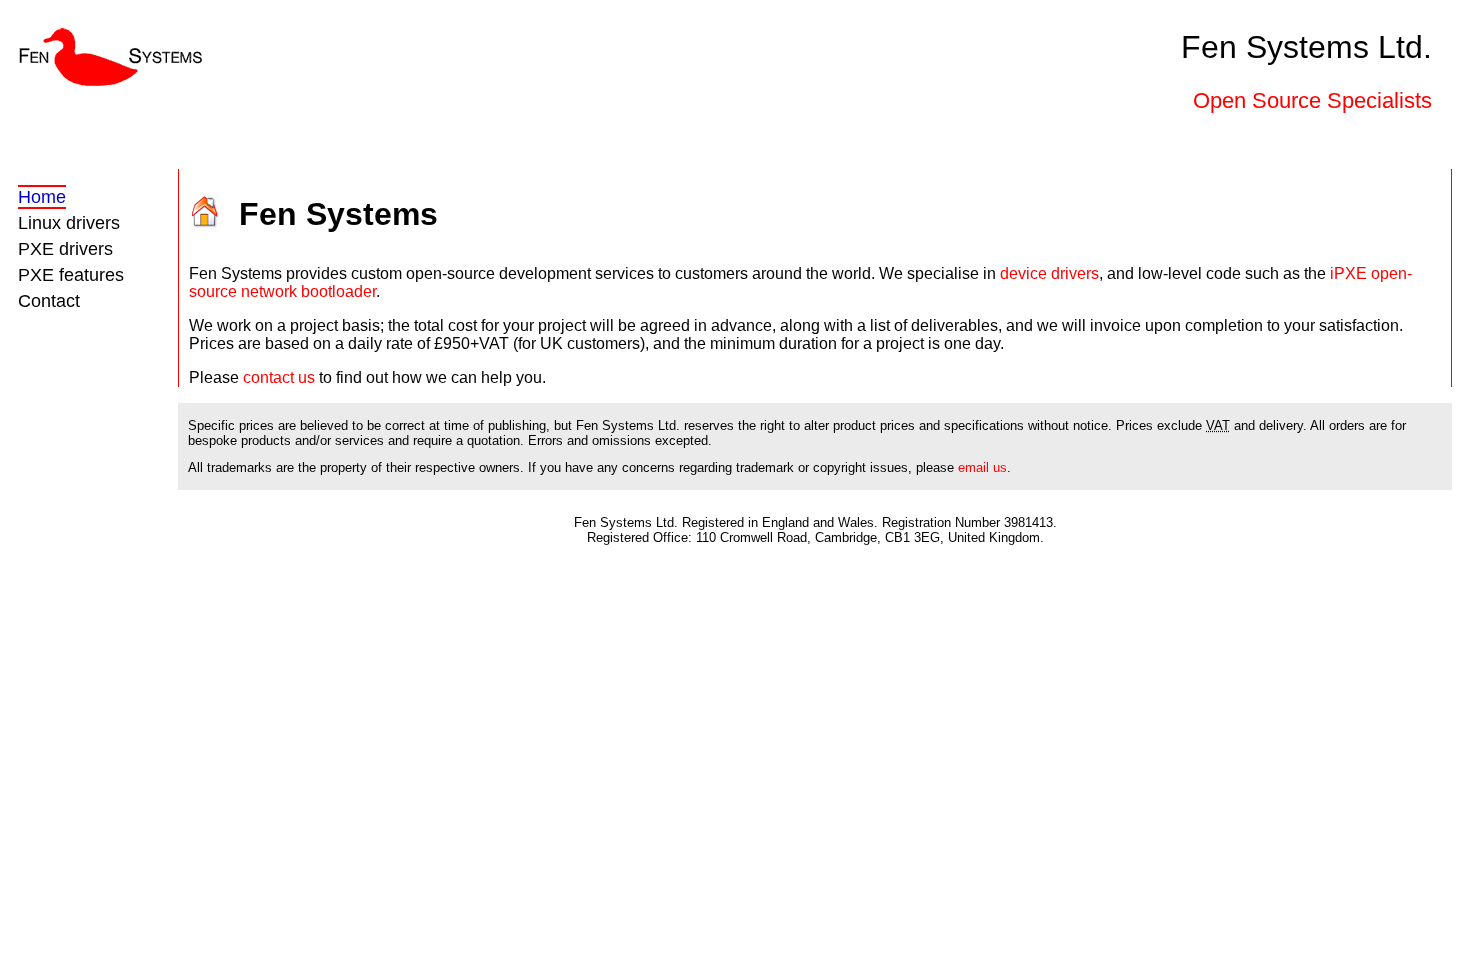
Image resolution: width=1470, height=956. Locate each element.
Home (42, 197)
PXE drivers (65, 249)
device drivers (1049, 273)
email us (982, 467)
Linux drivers (69, 223)
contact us (279, 377)
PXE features (71, 275)
